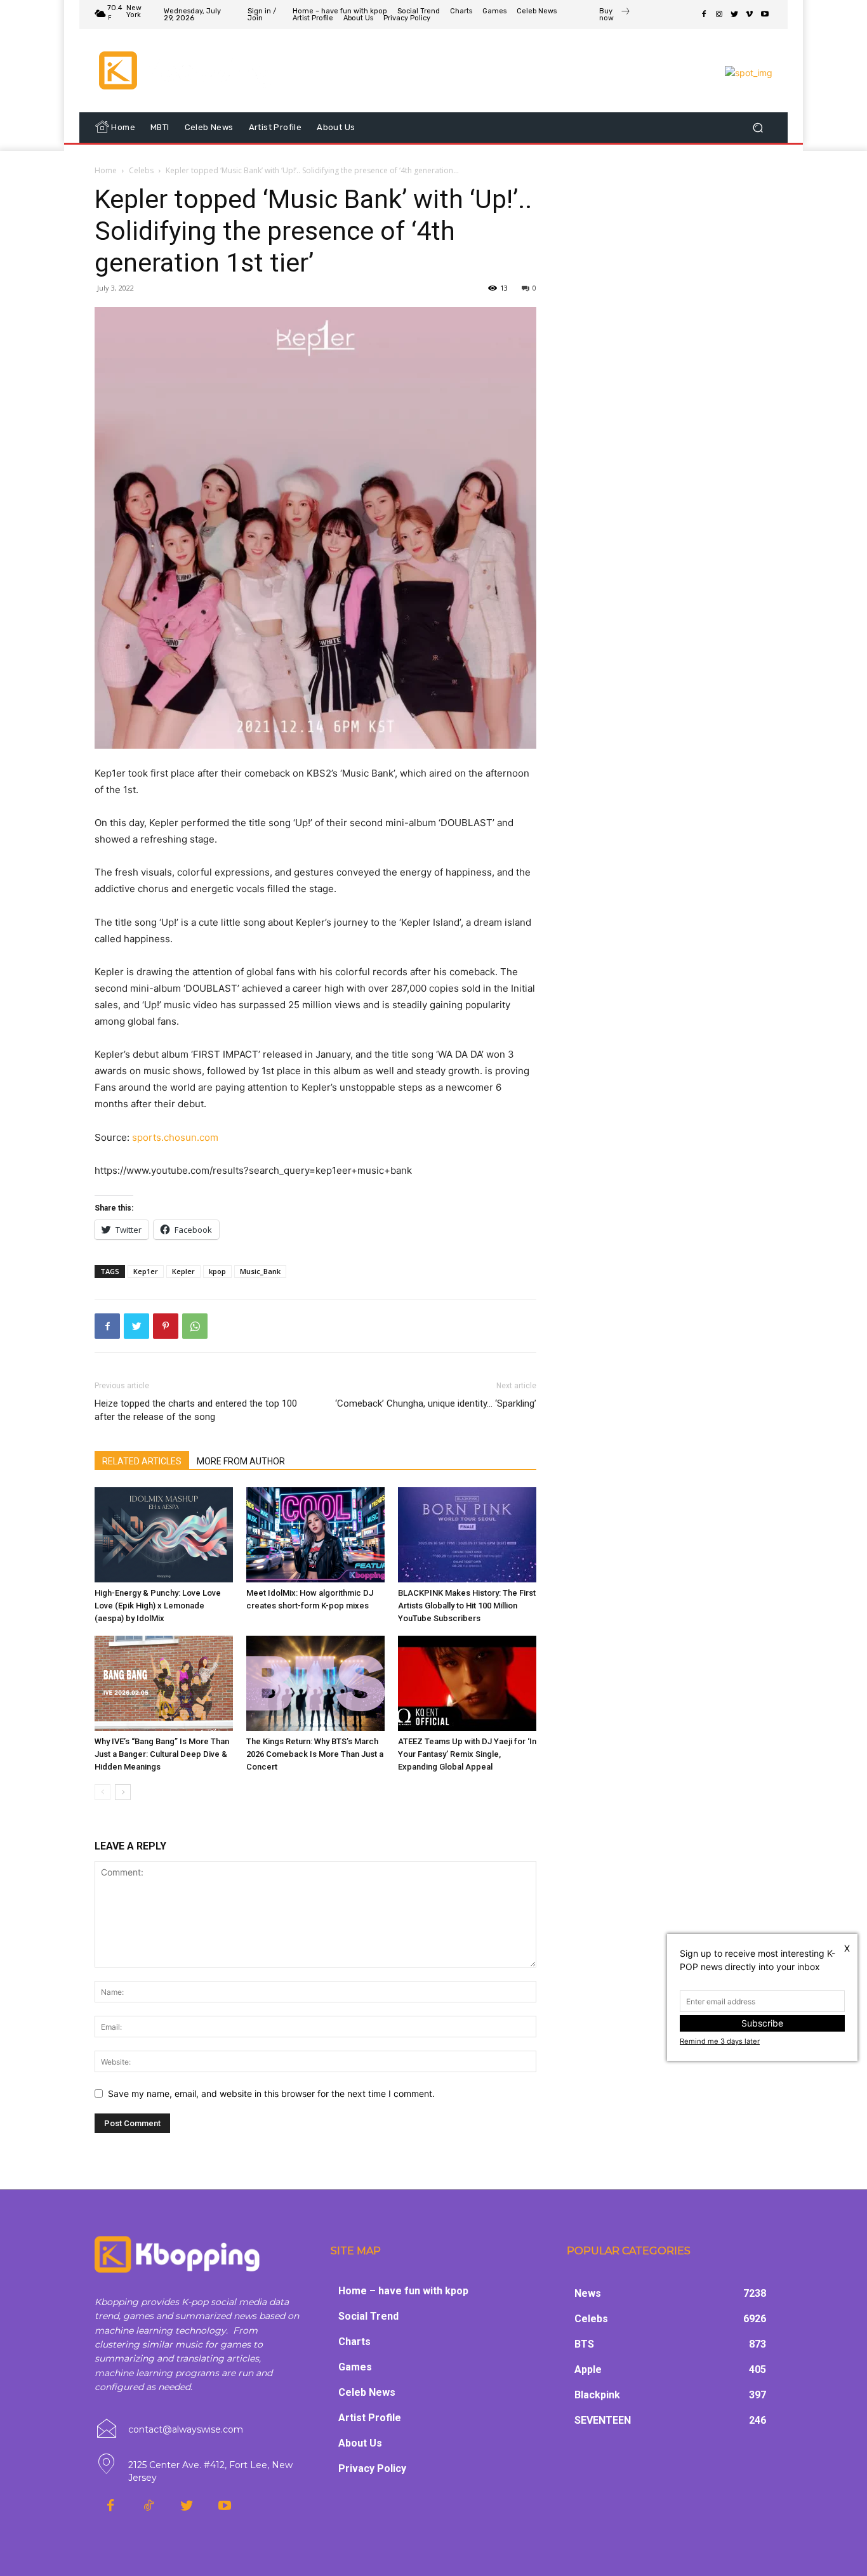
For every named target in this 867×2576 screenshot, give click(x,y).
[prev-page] (103, 1792)
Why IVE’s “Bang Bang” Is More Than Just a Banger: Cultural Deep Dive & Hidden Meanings (162, 1754)
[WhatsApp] (195, 1326)
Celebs (141, 170)
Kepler (183, 1271)
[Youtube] (765, 15)
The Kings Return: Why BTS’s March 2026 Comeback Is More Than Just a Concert (315, 1754)
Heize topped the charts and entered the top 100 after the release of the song (196, 1410)
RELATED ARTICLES (142, 1461)
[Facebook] (704, 15)
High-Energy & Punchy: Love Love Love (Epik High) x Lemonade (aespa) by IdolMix (158, 1606)
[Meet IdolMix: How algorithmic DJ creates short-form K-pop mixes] (315, 1535)
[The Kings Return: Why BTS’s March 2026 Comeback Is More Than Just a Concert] (315, 1683)
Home (106, 170)
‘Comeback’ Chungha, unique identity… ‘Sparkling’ (436, 1403)
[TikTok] (149, 2506)
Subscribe (762, 2023)
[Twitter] (734, 15)
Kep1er (146, 1271)
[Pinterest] (166, 1326)
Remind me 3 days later (720, 2041)
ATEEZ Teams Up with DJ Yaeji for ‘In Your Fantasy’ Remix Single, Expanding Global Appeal (467, 1754)
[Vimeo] (750, 15)
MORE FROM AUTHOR (241, 1461)
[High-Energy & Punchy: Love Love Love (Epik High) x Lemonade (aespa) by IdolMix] (164, 1535)
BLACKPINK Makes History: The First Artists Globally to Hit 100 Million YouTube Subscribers (467, 1606)
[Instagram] (719, 15)
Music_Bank (260, 1271)
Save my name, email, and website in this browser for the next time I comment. (271, 2093)
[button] (758, 128)
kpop (217, 1271)
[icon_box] (615, 16)
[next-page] (123, 1792)
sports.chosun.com (175, 1137)
